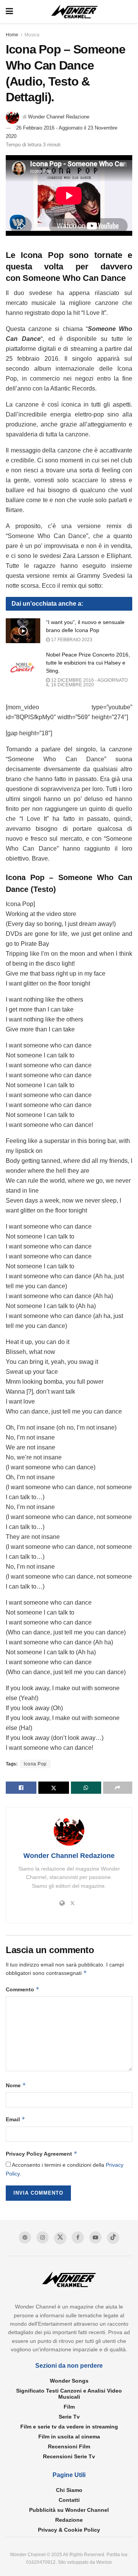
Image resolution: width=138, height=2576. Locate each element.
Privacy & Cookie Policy (69, 2530)
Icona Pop (35, 1764)
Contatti (69, 2500)
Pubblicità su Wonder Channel (69, 2510)
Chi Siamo (69, 2490)
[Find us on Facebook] (78, 2237)
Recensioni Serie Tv (69, 2456)
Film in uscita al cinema (69, 2437)
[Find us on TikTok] (113, 2238)
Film (69, 2407)
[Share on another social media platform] (118, 1788)
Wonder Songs (69, 2381)
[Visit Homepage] (75, 11)
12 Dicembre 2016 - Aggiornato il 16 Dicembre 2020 (87, 683)
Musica (32, 35)
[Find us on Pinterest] (25, 2237)
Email (16, 2119)
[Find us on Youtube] (95, 2237)
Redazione (69, 2520)
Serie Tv (69, 2417)
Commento (23, 1989)
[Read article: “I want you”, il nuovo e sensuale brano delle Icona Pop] (23, 631)
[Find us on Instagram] (43, 2237)
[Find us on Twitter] (60, 2238)
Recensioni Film (69, 2446)
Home (12, 35)
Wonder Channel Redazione (59, 117)
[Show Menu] (9, 11)
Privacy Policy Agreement (42, 2154)
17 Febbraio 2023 (71, 640)
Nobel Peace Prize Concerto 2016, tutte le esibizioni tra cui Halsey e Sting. (88, 663)
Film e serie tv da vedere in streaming (69, 2427)
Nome (16, 2085)
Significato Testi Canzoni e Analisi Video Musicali (69, 2394)
